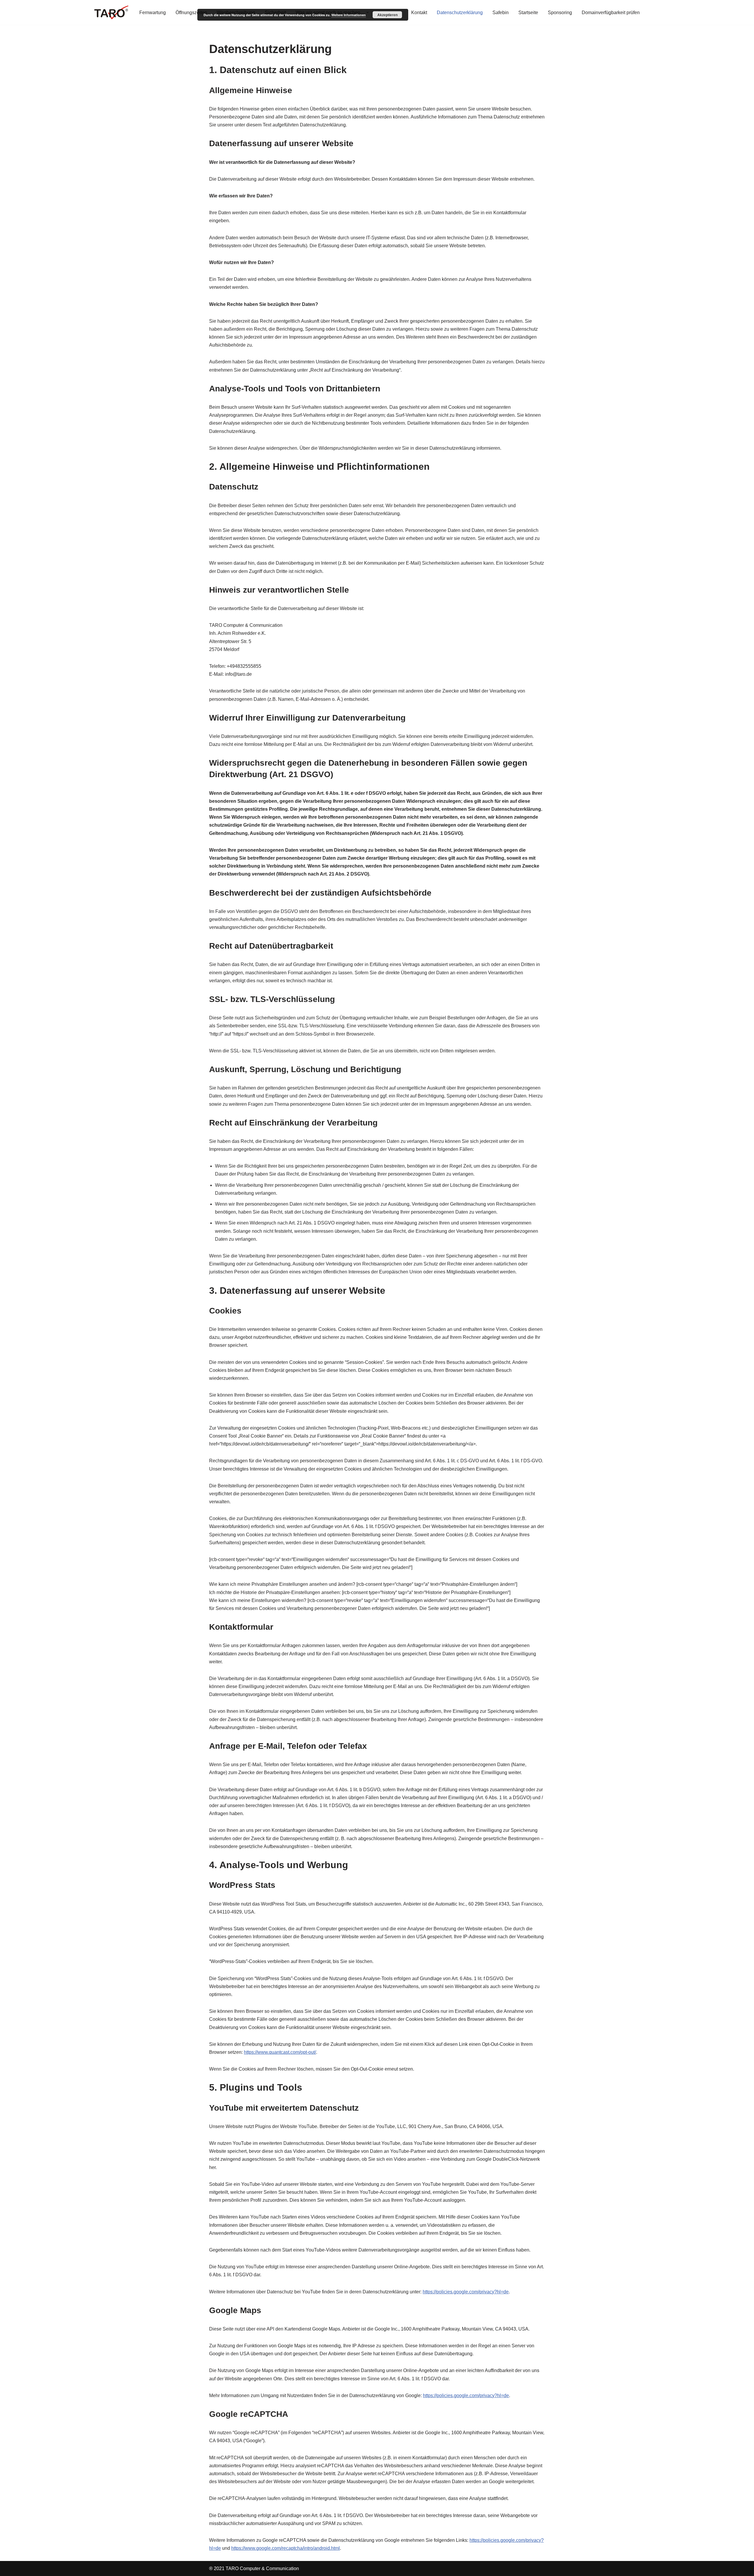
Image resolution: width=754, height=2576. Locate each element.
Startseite (528, 13)
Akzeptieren (387, 15)
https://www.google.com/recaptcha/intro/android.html (286, 2548)
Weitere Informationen (349, 15)
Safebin (501, 13)
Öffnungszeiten (191, 13)
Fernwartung (153, 13)
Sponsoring (560, 13)
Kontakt (419, 13)
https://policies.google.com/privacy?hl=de (466, 2292)
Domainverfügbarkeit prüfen (611, 13)
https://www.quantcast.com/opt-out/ (280, 2052)
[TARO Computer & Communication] (112, 12)
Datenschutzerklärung (460, 13)
